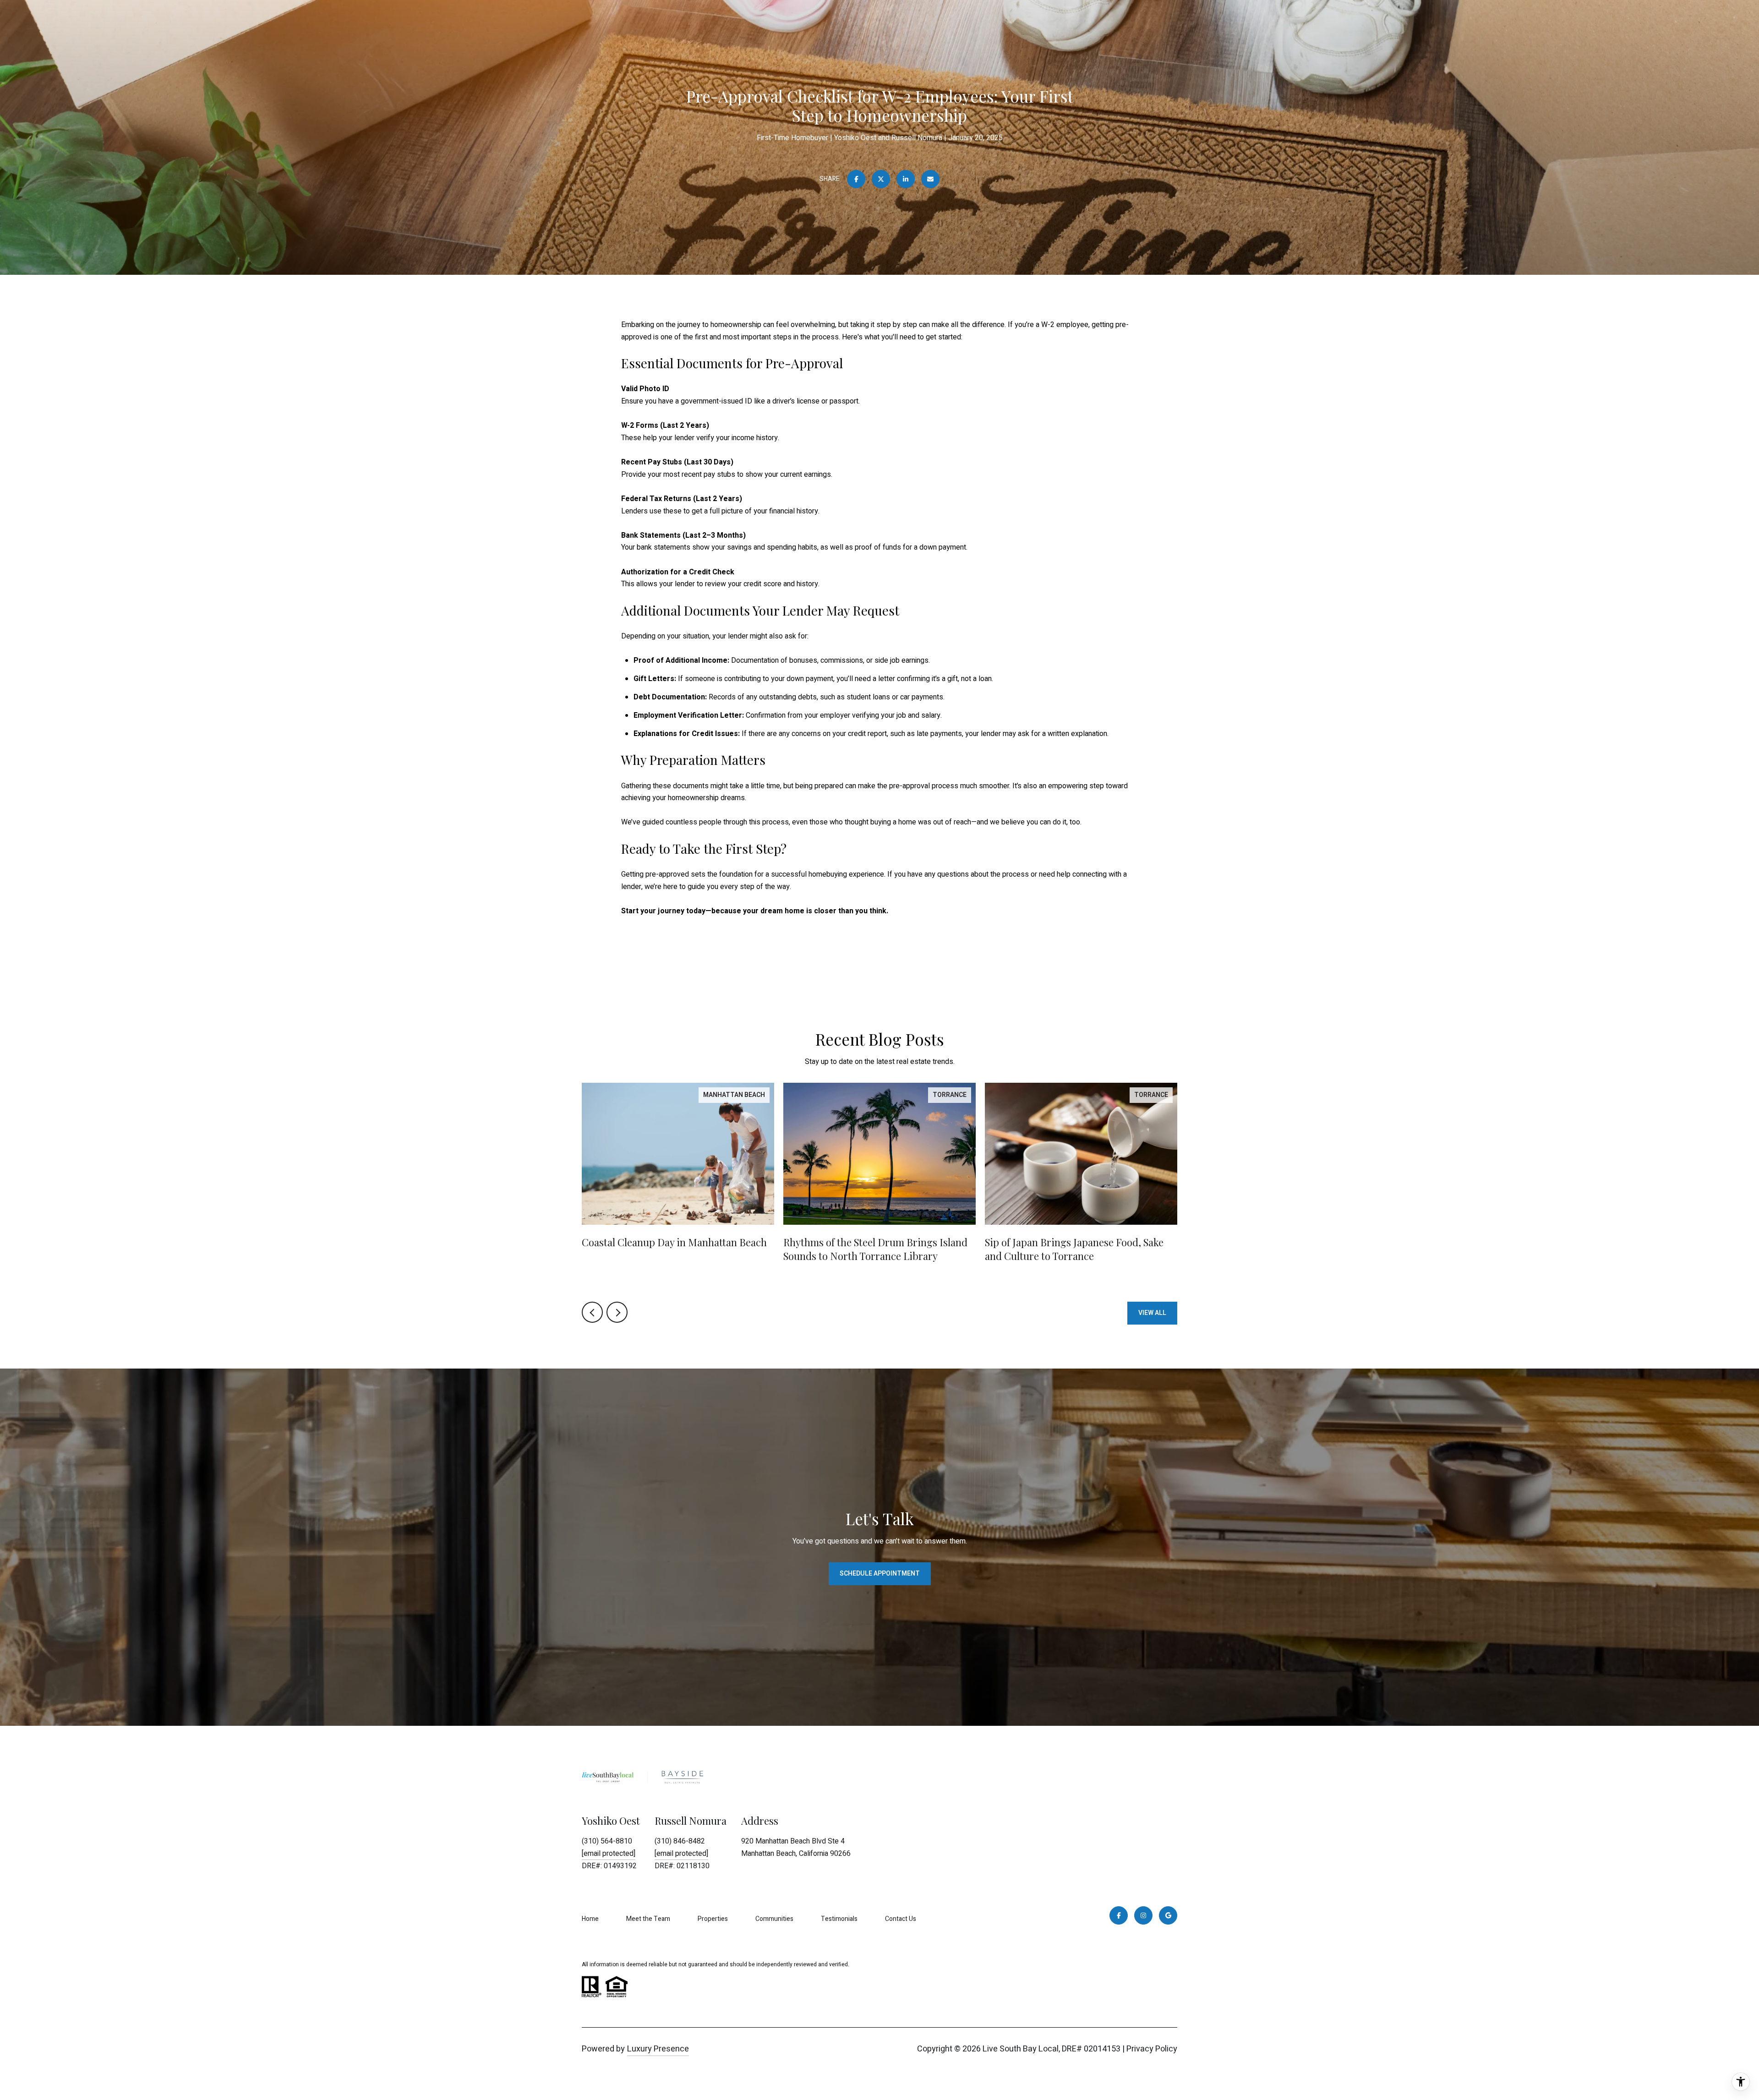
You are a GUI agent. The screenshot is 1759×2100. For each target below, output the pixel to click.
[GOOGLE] (1168, 1915)
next (617, 1312)
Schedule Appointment (880, 1574)
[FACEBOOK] (1119, 1915)
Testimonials (839, 1919)
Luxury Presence (658, 2049)
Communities (774, 1919)
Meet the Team (648, 1919)
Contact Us (901, 1919)
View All (1152, 1313)
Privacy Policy (1152, 2049)
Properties (713, 1919)
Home (590, 1919)
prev (592, 1312)
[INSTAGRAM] (1143, 1915)
